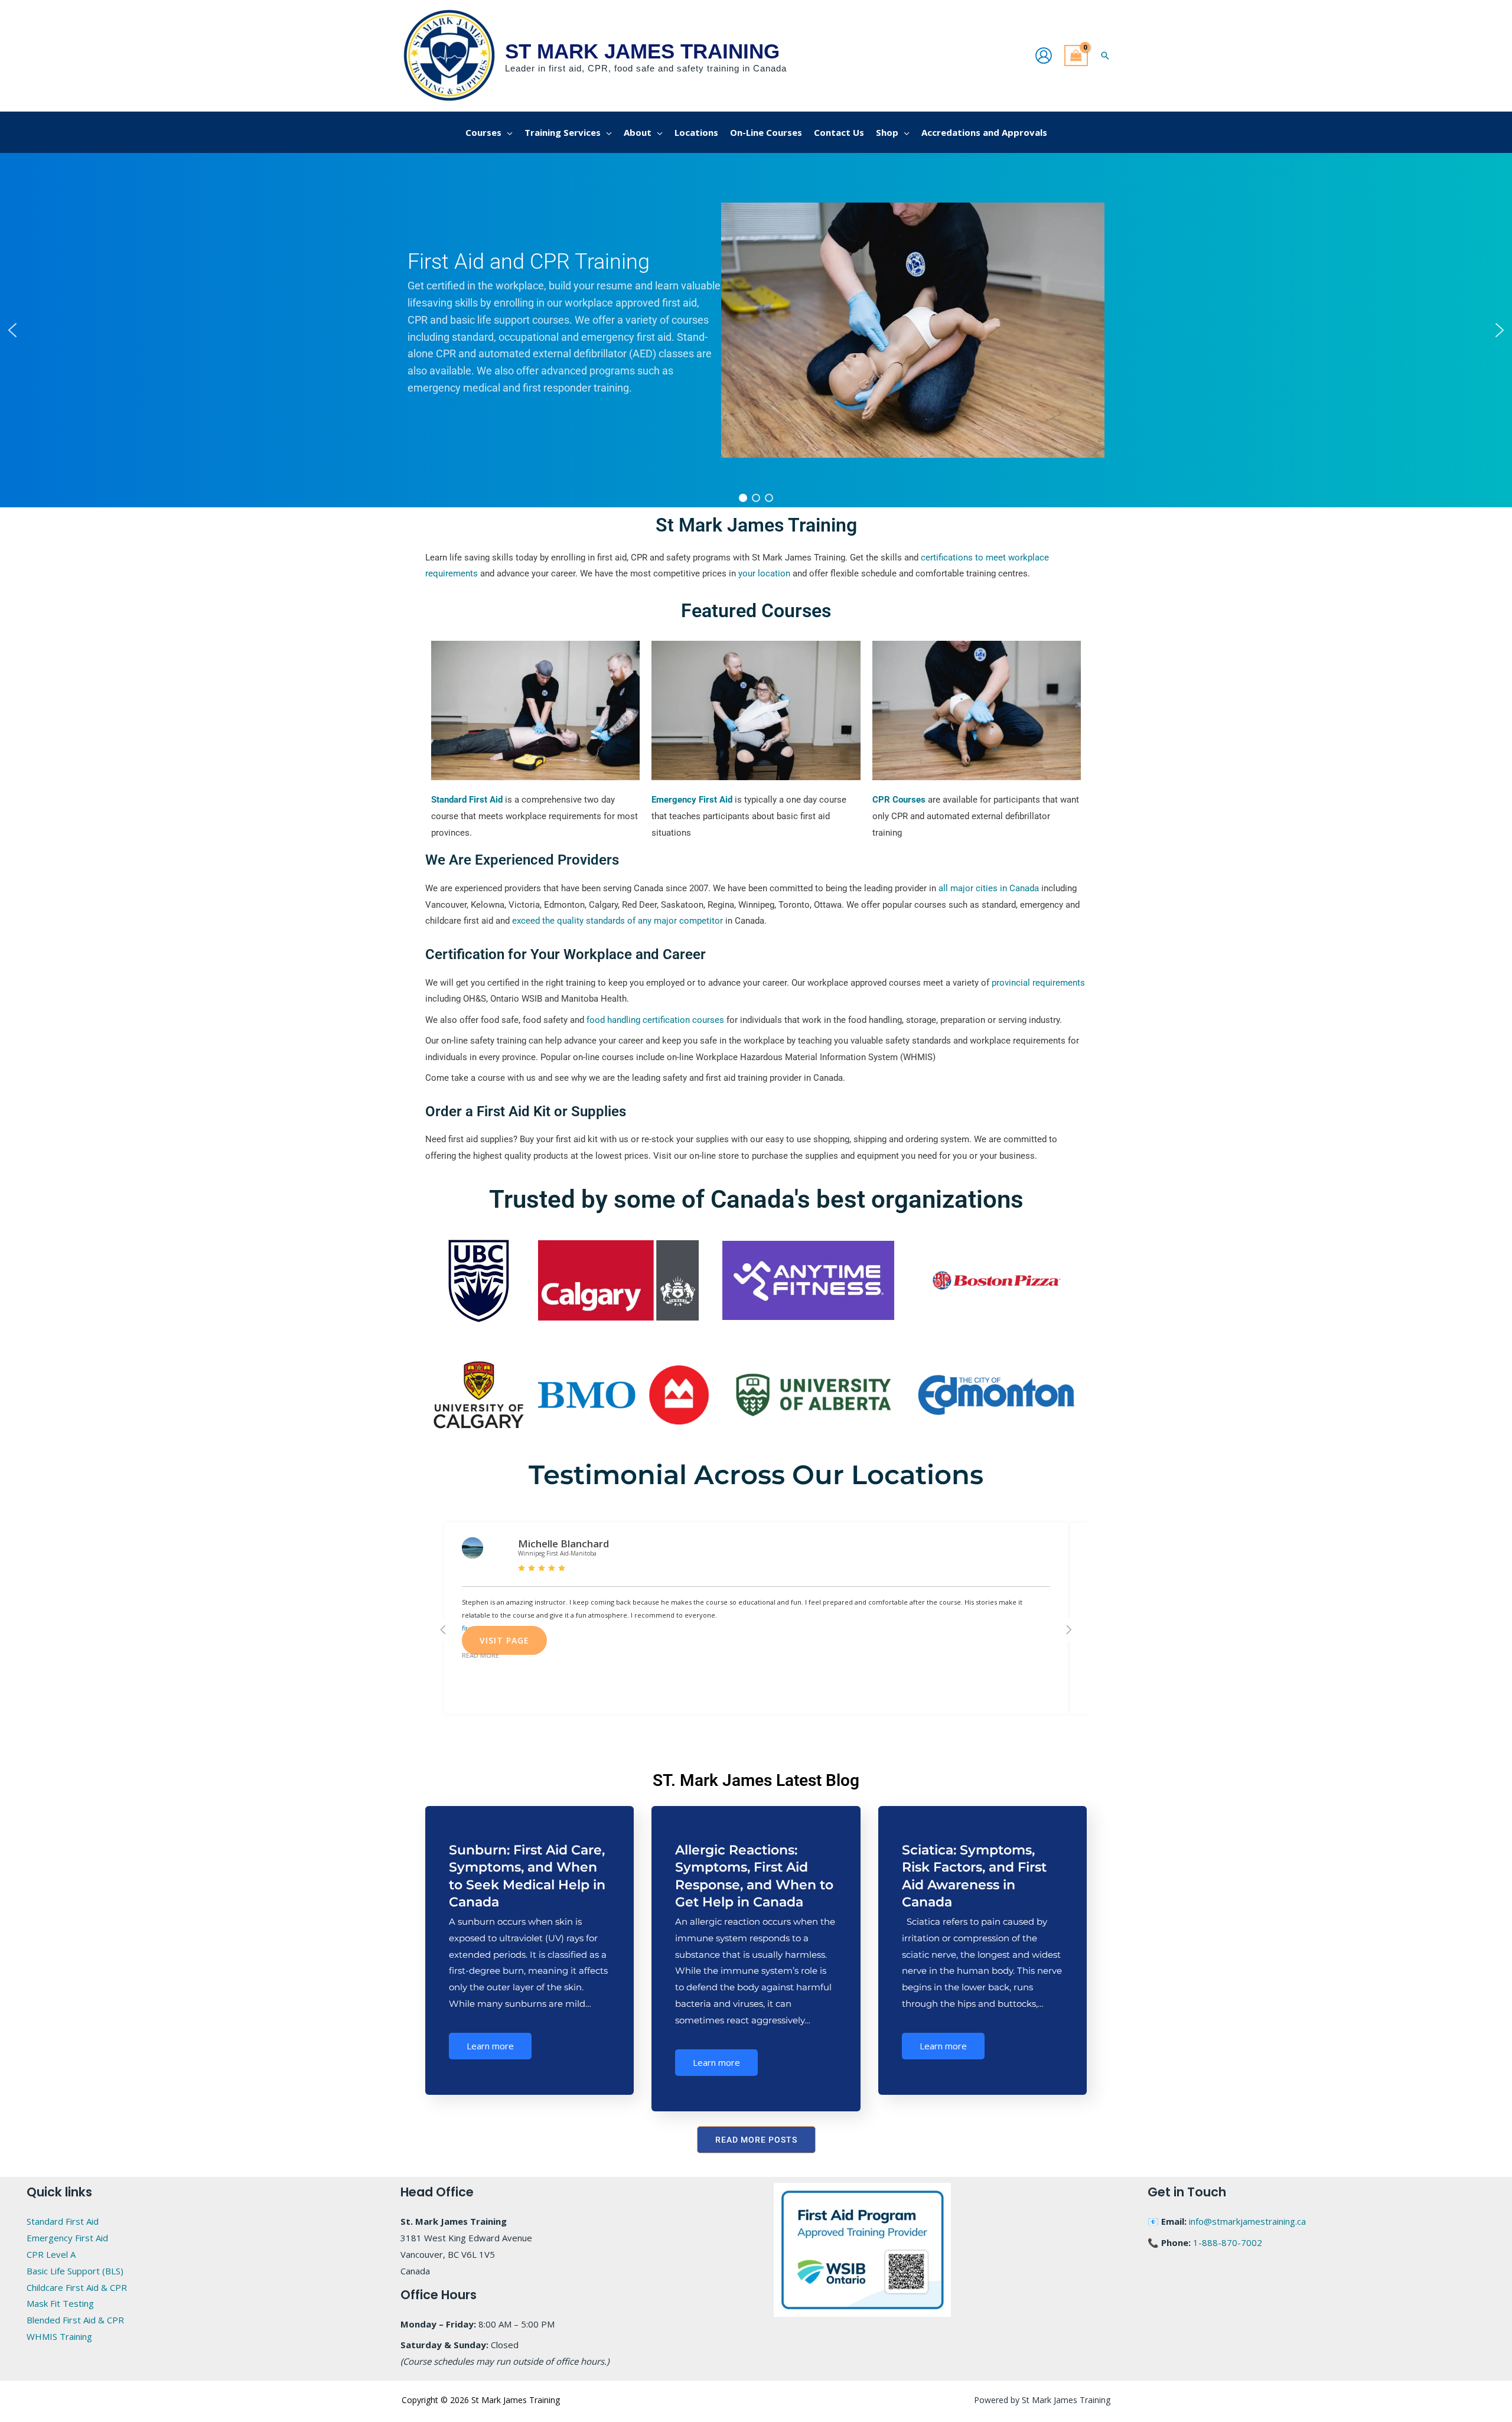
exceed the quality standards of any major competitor (617, 921)
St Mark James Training (642, 51)
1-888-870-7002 (1228, 2242)
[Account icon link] (1044, 56)
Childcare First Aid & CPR (77, 2287)
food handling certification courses (655, 1020)
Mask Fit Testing (60, 2303)
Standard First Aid (63, 2221)
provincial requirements (1038, 983)
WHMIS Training (59, 2336)
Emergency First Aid (67, 2238)
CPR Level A (51, 2254)
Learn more (490, 2046)
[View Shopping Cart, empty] (1076, 56)
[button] (1105, 56)
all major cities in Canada (989, 888)
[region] (756, 330)
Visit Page (504, 1640)
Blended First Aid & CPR (75, 2320)
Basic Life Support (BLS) (75, 2271)
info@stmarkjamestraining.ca (1247, 2221)
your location (764, 573)
